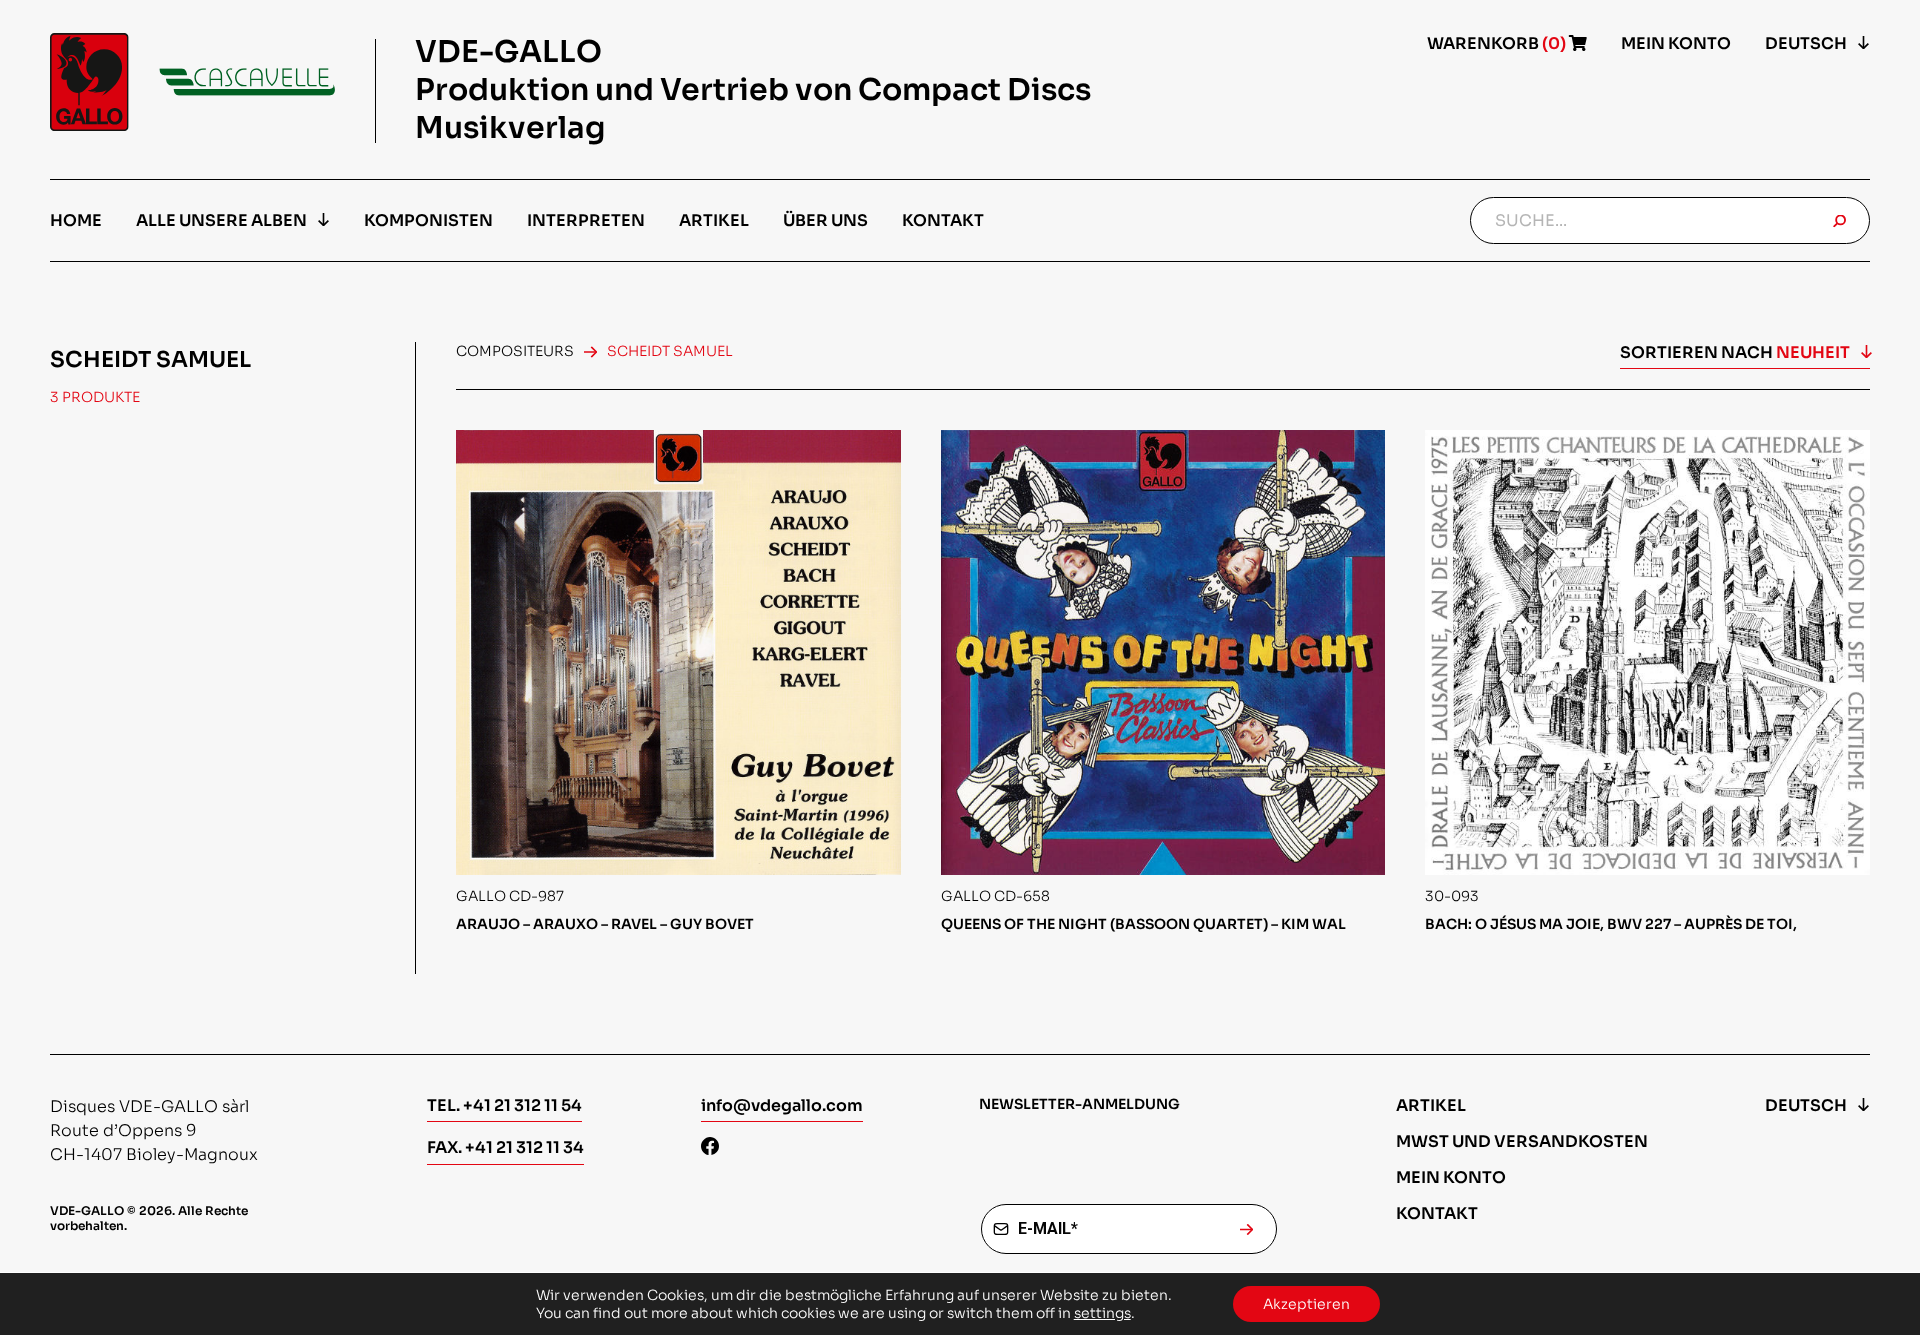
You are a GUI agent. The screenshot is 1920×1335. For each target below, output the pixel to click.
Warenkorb (1498, 43)
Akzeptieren (1306, 1304)
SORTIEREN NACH (1735, 352)
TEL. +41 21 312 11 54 (504, 1105)
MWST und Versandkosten (1522, 1141)
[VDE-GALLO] (192, 82)
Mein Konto (1676, 43)
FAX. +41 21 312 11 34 (505, 1147)
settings (1102, 1313)
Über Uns (825, 220)
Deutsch (1806, 43)
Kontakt (943, 220)
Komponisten (428, 220)
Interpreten (586, 220)
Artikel (714, 220)
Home (76, 220)
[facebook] (710, 1148)
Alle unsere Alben (221, 220)
